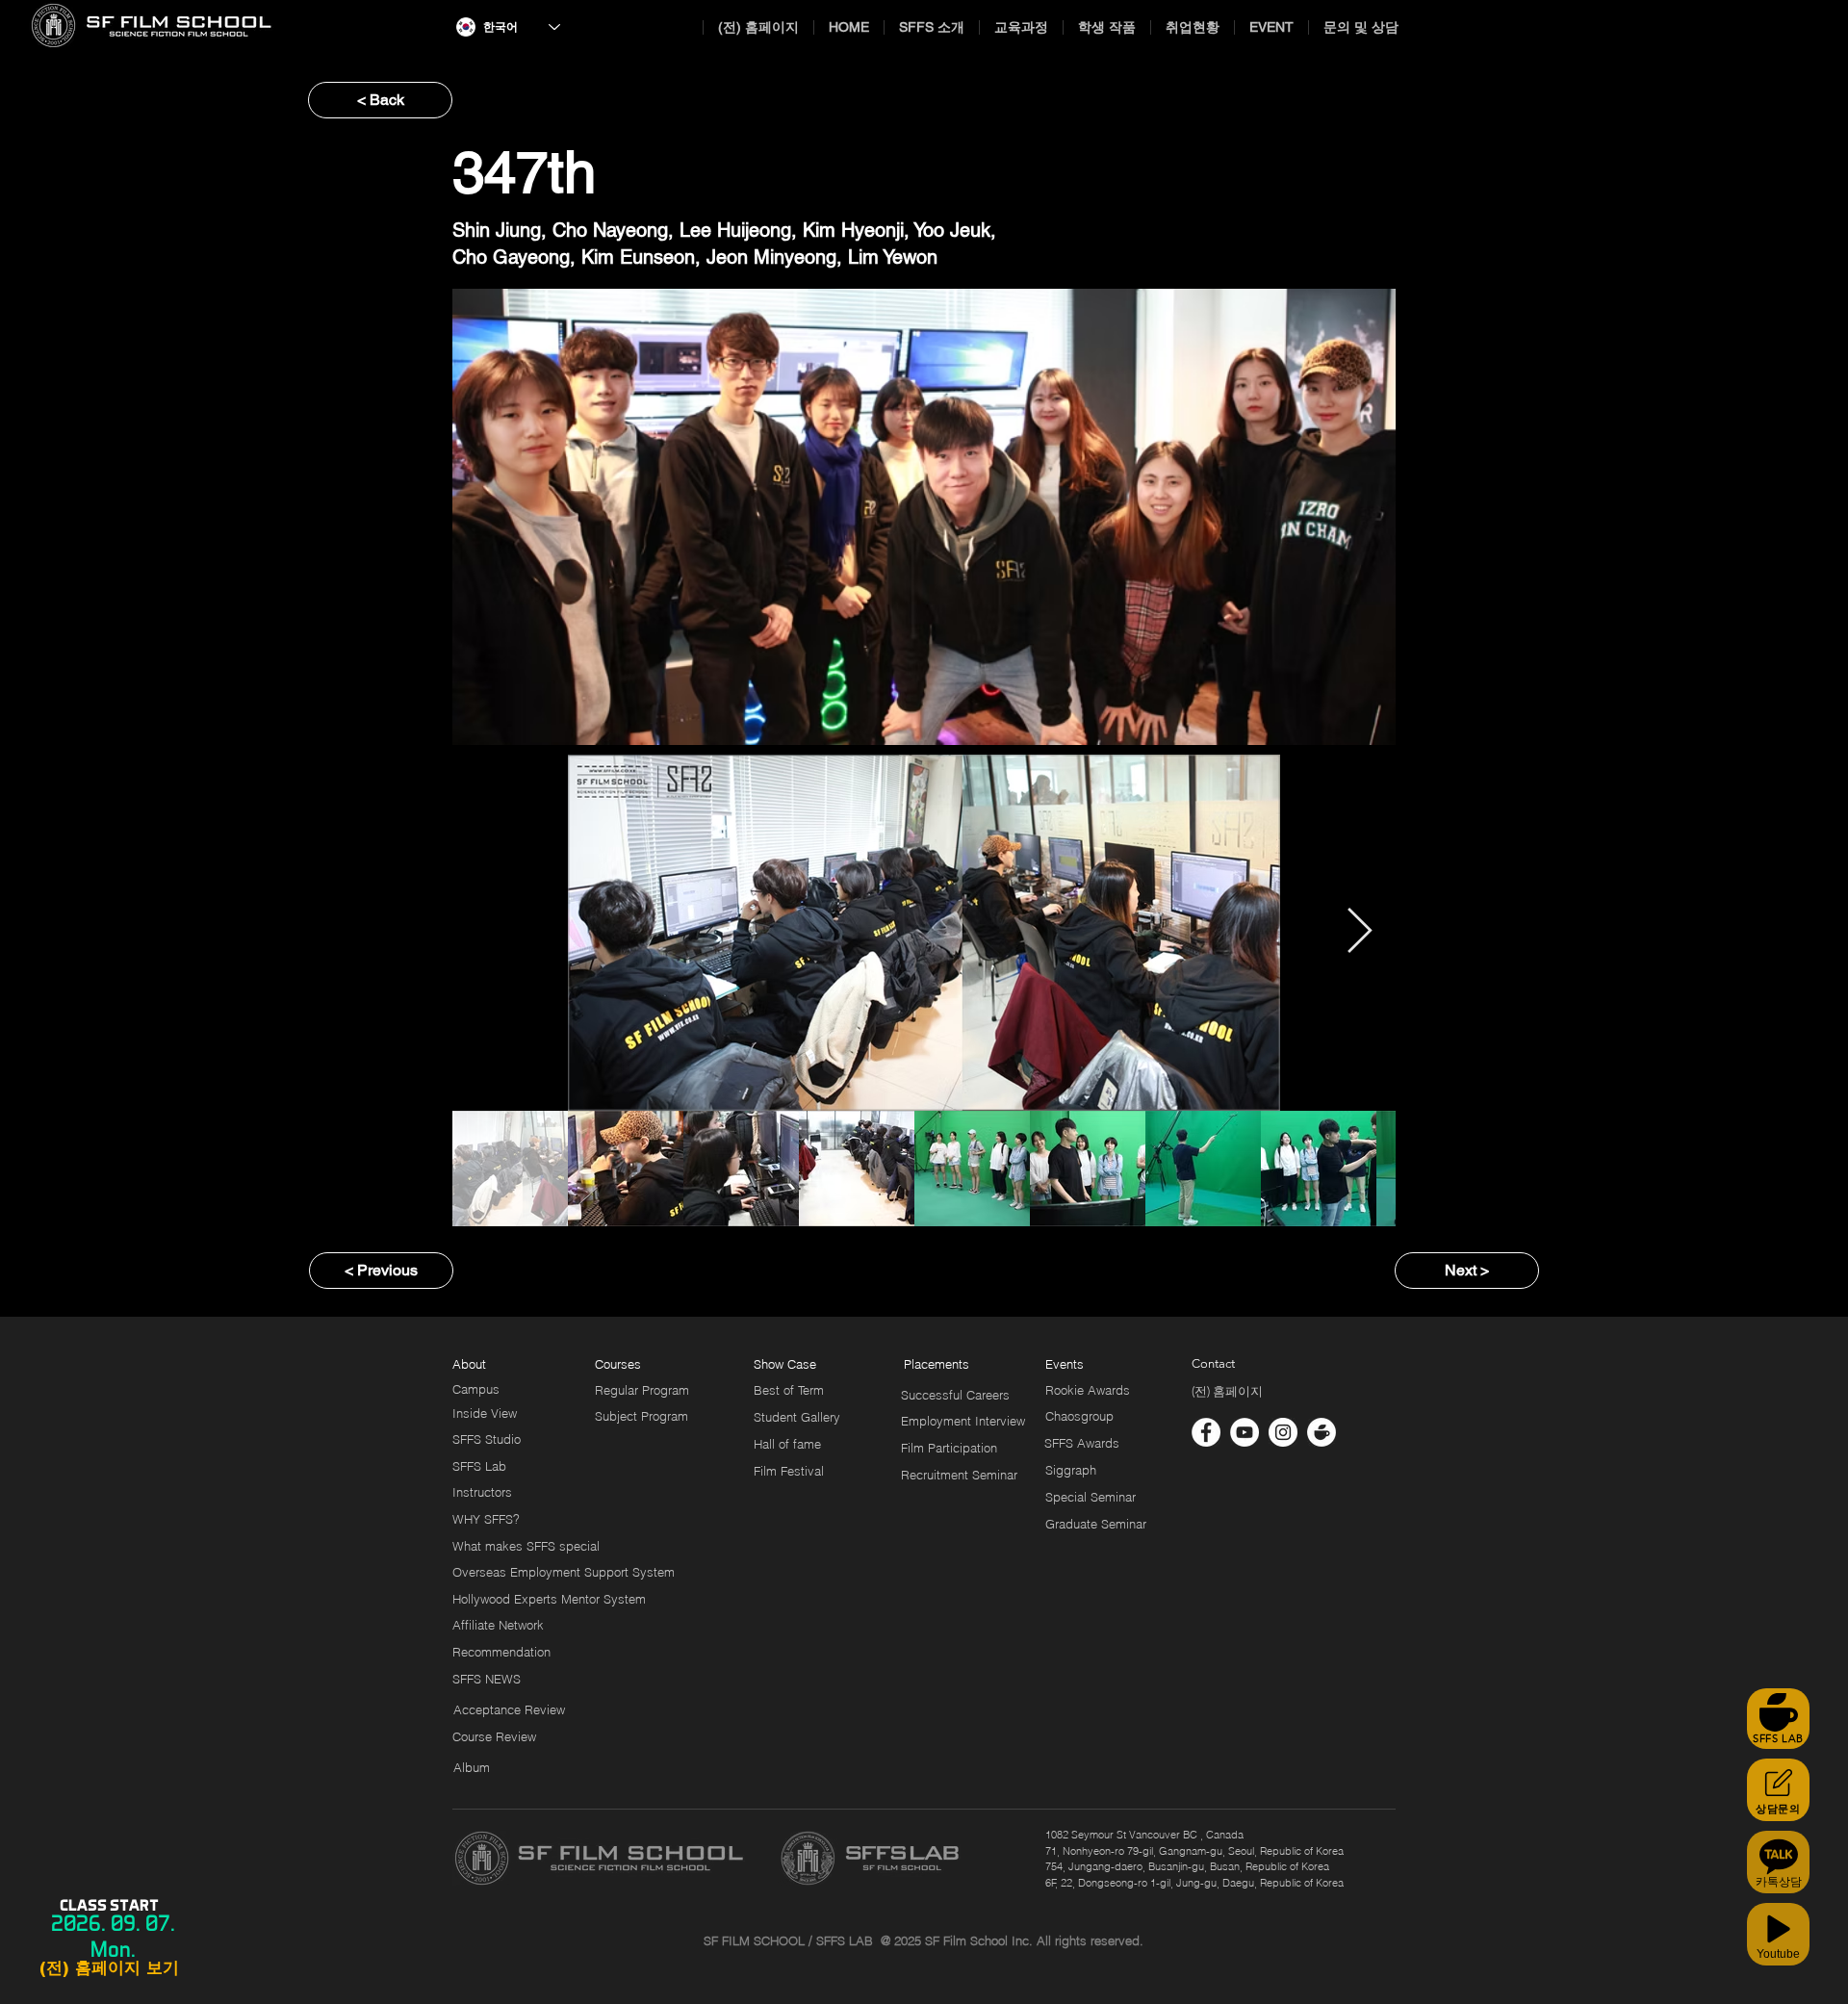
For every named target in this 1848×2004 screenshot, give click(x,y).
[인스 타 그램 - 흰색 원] (1283, 1432)
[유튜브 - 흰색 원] (1245, 1432)
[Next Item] (1359, 933)
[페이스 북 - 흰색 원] (1206, 1432)
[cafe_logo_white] (1322, 1432)
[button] (929, 1364)
